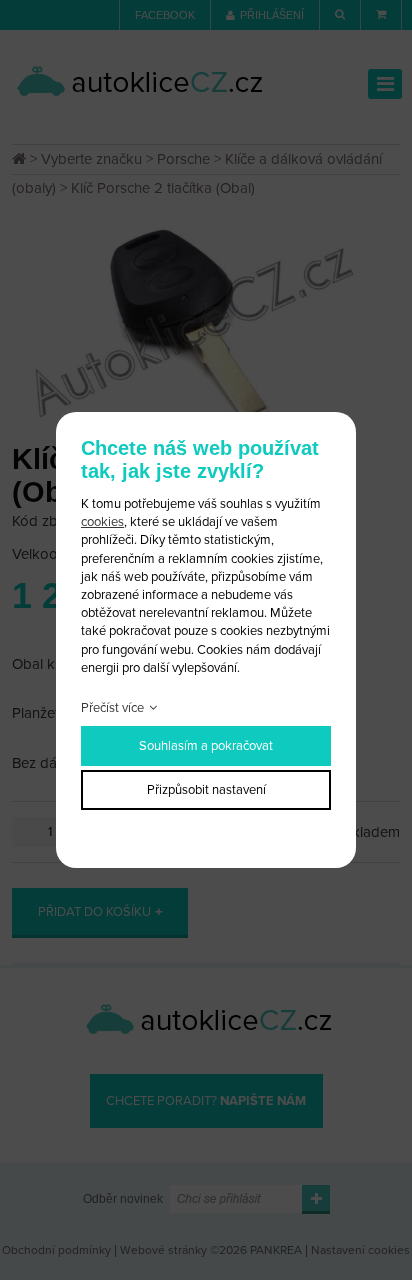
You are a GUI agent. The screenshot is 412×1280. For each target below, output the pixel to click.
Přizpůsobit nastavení (206, 790)
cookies (102, 522)
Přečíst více (112, 708)
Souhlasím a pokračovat (206, 746)
